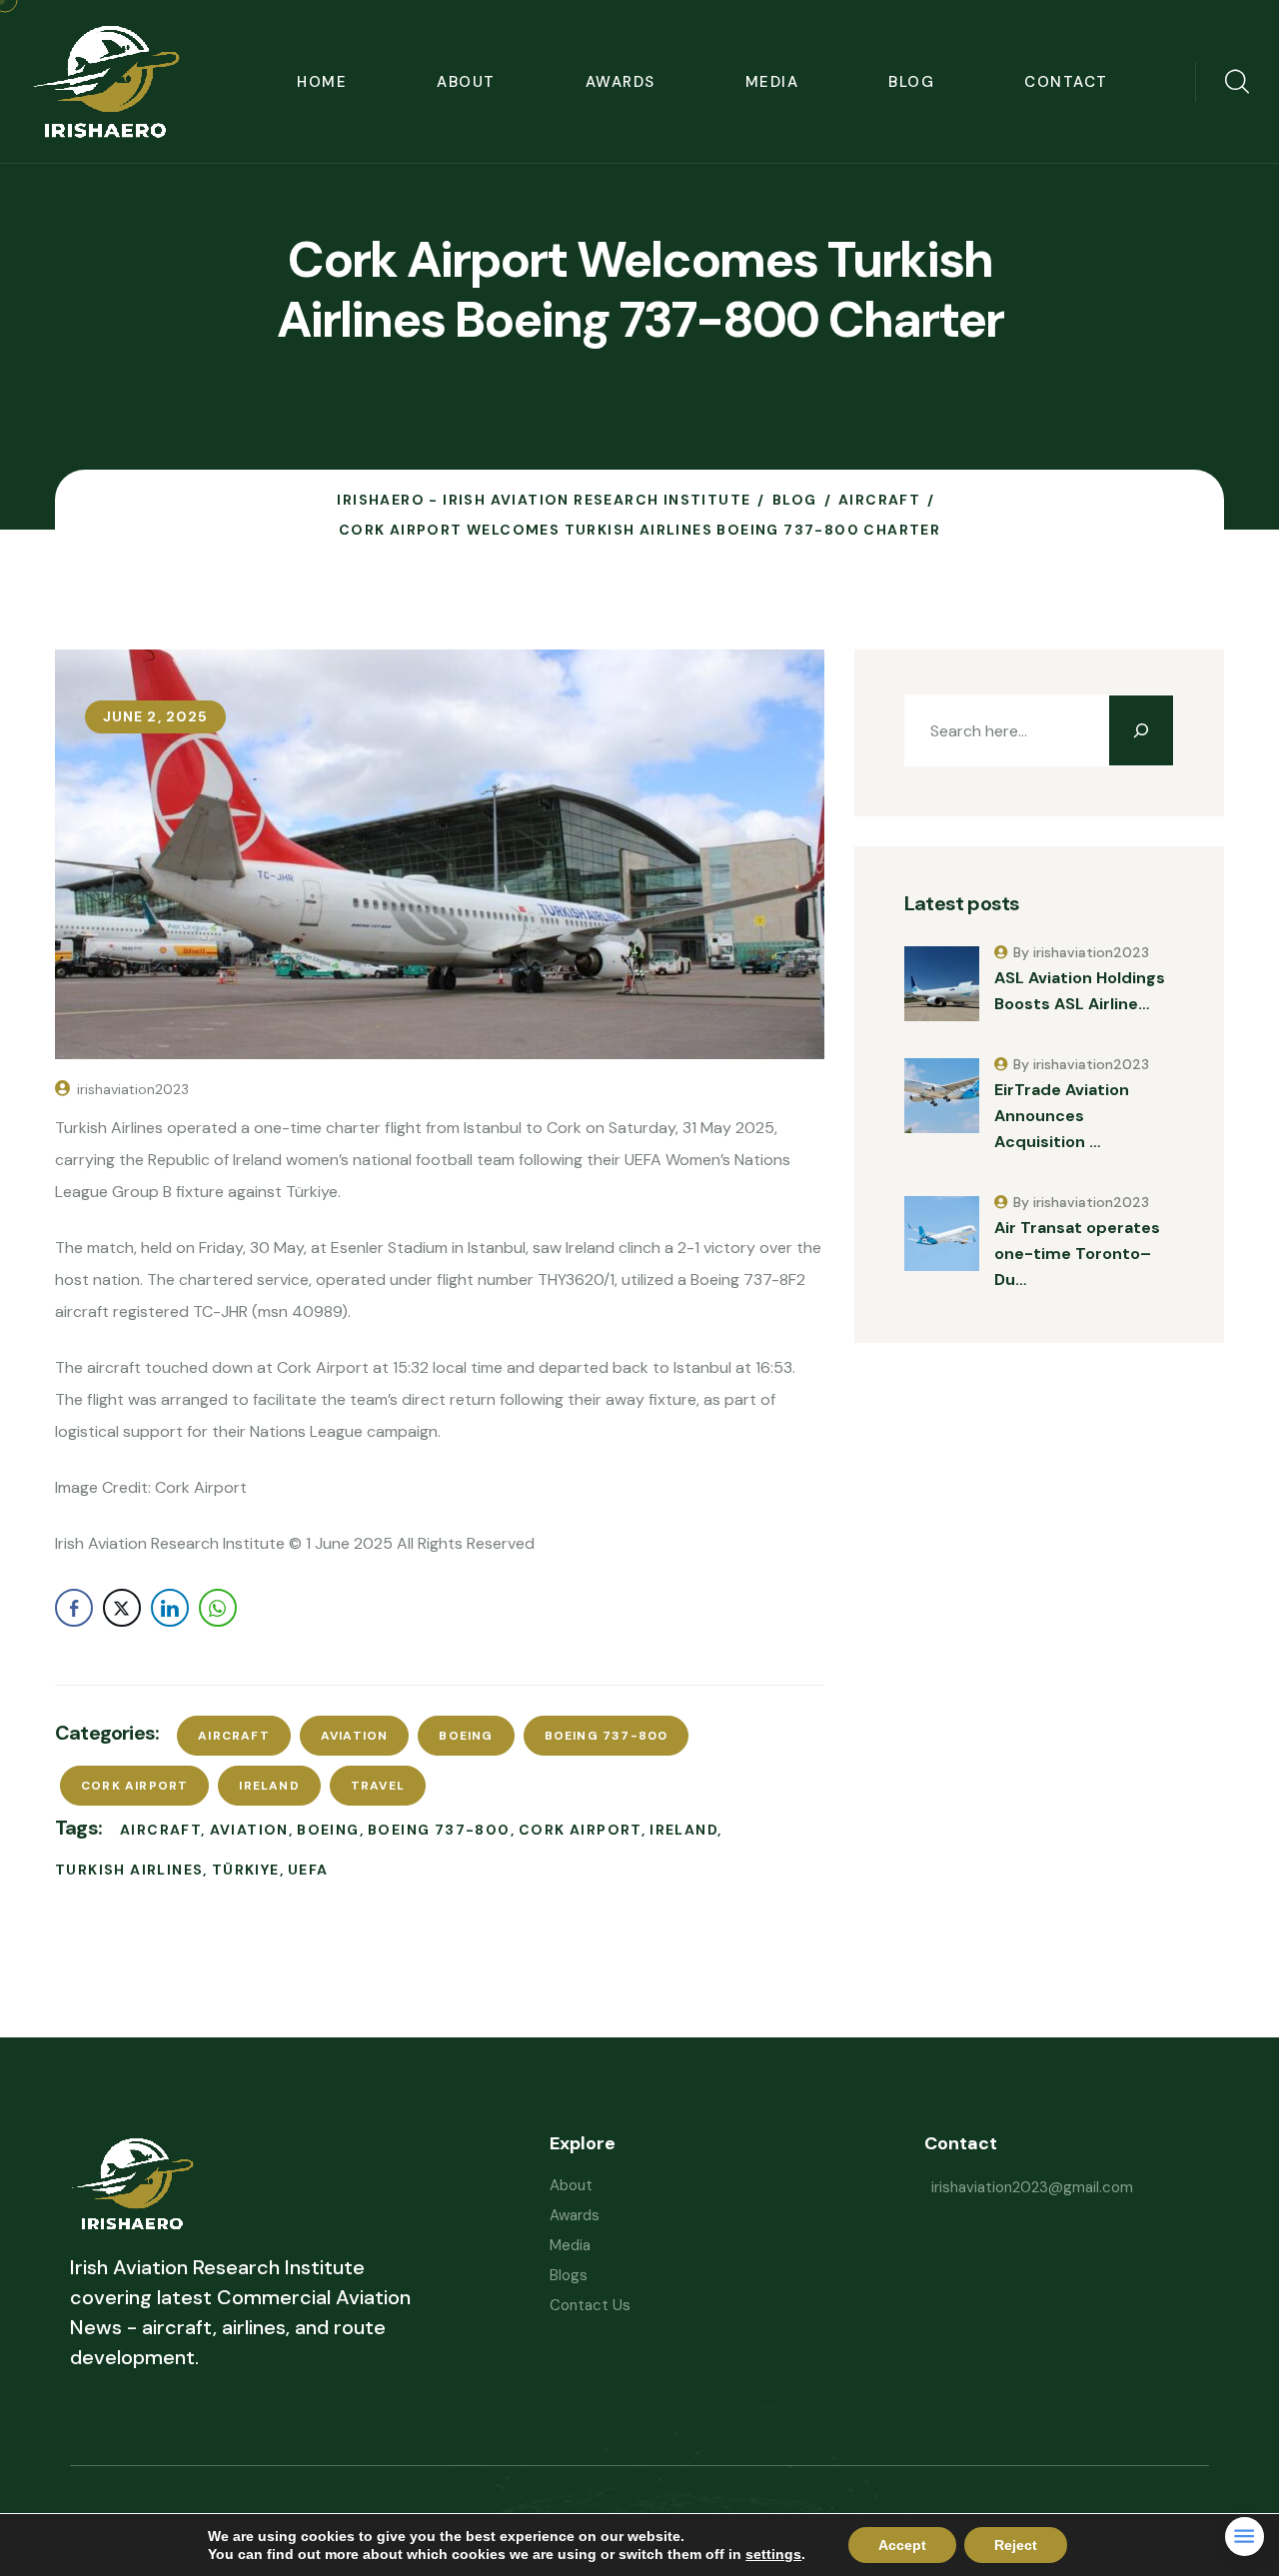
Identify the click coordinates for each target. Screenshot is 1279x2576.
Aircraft (234, 1736)
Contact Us (590, 2305)
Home (322, 82)
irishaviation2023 (133, 1089)
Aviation (355, 1736)
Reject (1016, 2545)
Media (772, 82)
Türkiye (246, 1870)
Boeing (466, 1736)
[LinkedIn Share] (170, 1608)
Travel (378, 1786)
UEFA (308, 1870)
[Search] (1141, 730)
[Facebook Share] (74, 1608)
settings (773, 2554)
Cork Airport (134, 1786)
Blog (911, 82)
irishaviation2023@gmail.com (1032, 2187)
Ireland (269, 1786)
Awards (621, 82)
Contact (1066, 82)
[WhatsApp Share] (218, 1608)
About (466, 82)
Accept (902, 2545)
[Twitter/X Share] (122, 1608)
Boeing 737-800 (607, 1736)
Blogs (569, 2275)
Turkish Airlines (129, 1870)
